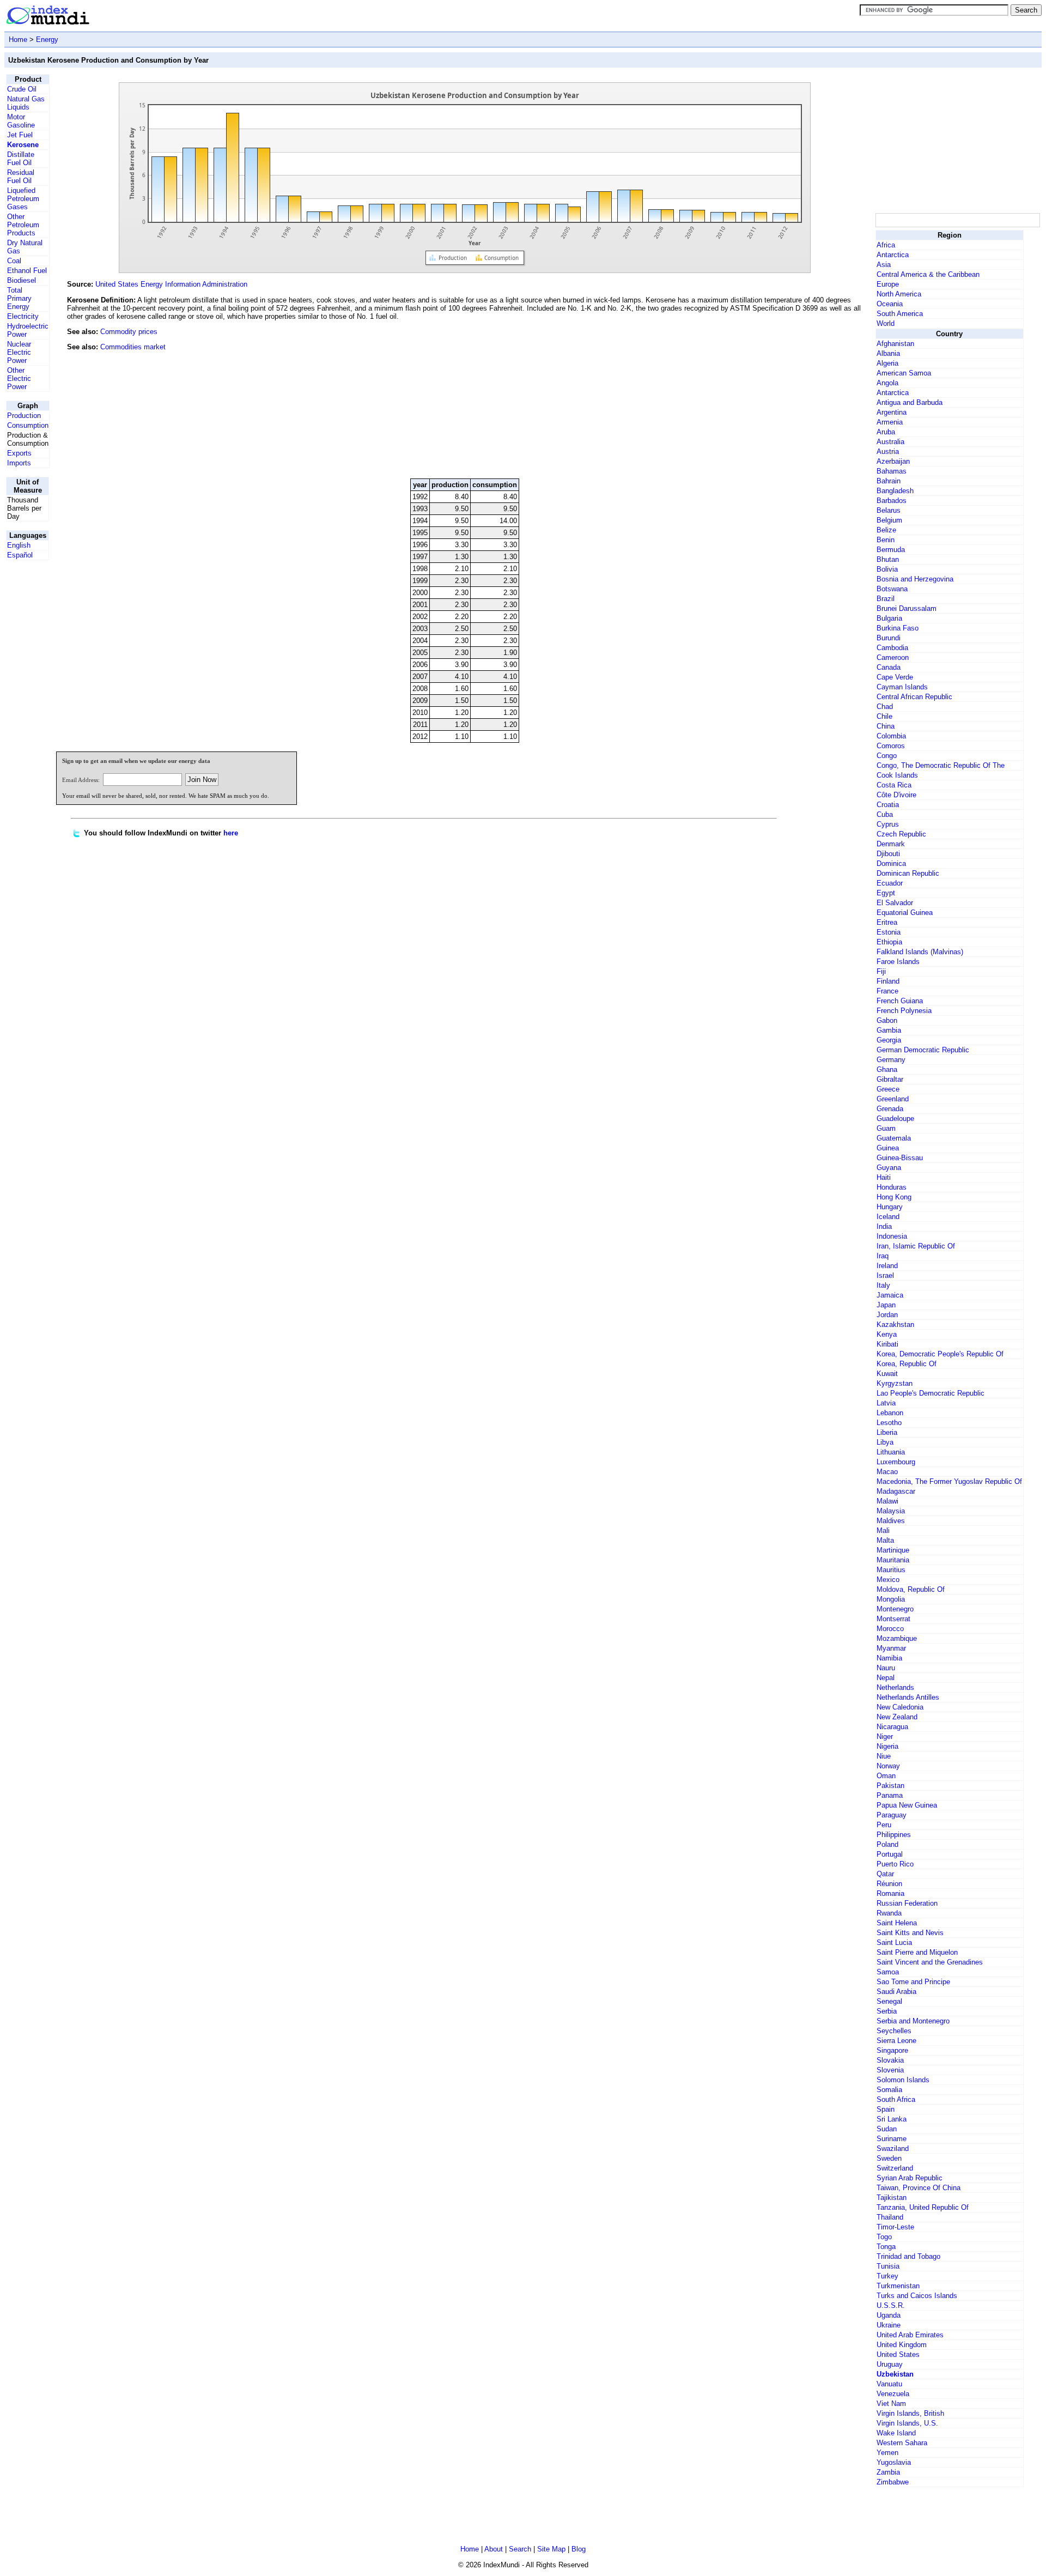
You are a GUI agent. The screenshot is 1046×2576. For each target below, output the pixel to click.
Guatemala (894, 1138)
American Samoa (904, 373)
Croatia (888, 805)
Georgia (889, 1040)
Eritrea (887, 922)
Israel (885, 1275)
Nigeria (887, 1746)
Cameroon (893, 657)
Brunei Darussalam (907, 608)
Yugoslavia (894, 2462)
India (884, 1226)
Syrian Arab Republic (910, 2178)
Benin (886, 540)
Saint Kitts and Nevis (910, 1933)
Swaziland (893, 2148)
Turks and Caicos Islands (917, 2296)
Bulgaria (889, 618)
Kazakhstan (895, 1325)
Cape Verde (895, 677)
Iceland (888, 1217)
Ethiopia (889, 942)
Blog (579, 2549)
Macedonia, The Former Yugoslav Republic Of (949, 1481)
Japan (886, 1305)
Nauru (886, 1668)
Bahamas (892, 471)
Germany (891, 1060)
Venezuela (893, 2394)
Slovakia (890, 2060)
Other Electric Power (19, 378)
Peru (884, 1825)
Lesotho (889, 1423)
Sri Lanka (892, 2119)
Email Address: (81, 780)
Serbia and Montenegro (913, 2021)
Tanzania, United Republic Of (923, 2207)
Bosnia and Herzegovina (915, 579)
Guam (886, 1128)
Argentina (892, 412)
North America (899, 294)
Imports (19, 463)
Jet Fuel (20, 135)
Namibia (889, 1658)
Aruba (886, 432)
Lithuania (891, 1452)
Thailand (890, 2217)
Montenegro (895, 1609)
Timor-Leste (895, 2227)
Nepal (886, 1678)
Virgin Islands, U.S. (907, 2423)
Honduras (892, 1187)
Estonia (889, 932)
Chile (884, 716)
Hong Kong (894, 1197)
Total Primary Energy (19, 298)
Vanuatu (889, 2384)
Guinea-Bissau (900, 1158)
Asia (884, 265)
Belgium (889, 520)
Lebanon (890, 1413)
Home (18, 40)
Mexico (888, 1580)
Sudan (887, 2129)
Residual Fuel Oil (21, 177)
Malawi (887, 1501)
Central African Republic (914, 697)
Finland (888, 981)
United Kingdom (902, 2345)
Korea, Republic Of (907, 1364)
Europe (888, 284)
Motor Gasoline (21, 121)
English (19, 545)
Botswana (892, 589)
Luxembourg (896, 1462)
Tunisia (888, 2266)
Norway (888, 1766)
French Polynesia (904, 1011)
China (886, 726)
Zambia (888, 2472)
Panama (890, 1795)
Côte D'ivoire (896, 795)
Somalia (889, 2090)
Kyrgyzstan (895, 1383)
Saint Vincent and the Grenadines (930, 1962)
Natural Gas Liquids (26, 103)
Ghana (887, 1069)
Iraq (883, 1256)
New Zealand (897, 1717)
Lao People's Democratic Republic (931, 1393)
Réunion (889, 1884)
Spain (886, 2109)
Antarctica (893, 255)
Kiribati (887, 1344)
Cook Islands (897, 775)
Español (20, 555)
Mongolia (891, 1599)
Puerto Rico (895, 1864)
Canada (889, 667)
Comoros (891, 746)
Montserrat (893, 1619)
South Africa (896, 2099)
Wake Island (896, 2433)
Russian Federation (907, 1903)
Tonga (886, 2247)
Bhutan (888, 559)
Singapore (892, 2050)
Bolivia (887, 569)
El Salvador (895, 903)
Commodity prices (129, 332)
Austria (888, 451)
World (886, 323)
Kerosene (23, 145)
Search (520, 2549)
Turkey (887, 2276)
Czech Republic (901, 834)
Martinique (893, 1550)
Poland (887, 1844)
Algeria (887, 363)
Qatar (885, 1874)
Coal (14, 261)
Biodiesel (22, 280)
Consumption (28, 425)
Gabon (887, 1020)
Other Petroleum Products (23, 225)
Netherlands (895, 1687)
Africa (886, 245)
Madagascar (896, 1491)
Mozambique (897, 1638)
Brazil (886, 599)
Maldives (891, 1521)
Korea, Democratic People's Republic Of (940, 1354)
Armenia (890, 422)
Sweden (889, 2158)
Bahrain (889, 481)
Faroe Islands (898, 962)
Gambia (889, 1030)
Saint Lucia (894, 1942)
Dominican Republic (908, 873)
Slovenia (890, 2070)
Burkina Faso (898, 628)
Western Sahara (902, 2443)
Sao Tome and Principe (913, 1982)
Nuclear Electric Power (19, 352)
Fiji (881, 971)
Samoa (888, 1972)
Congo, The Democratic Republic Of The (941, 765)
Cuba (885, 814)
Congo (887, 756)
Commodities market (133, 347)
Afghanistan (895, 344)
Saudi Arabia (896, 1992)
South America (900, 314)
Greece (888, 1089)
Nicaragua (892, 1727)
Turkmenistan (898, 2286)
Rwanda (889, 1913)
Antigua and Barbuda (910, 402)
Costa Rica (894, 785)
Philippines (894, 1835)
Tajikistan (892, 2198)
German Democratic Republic (923, 1050)
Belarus (889, 510)
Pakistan (890, 1786)
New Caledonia (900, 1707)
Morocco (890, 1629)
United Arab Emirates (910, 2335)
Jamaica (890, 1295)
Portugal (890, 1854)
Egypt (886, 893)
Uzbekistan (895, 2374)
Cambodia (892, 648)
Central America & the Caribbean (928, 274)
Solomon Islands (903, 2080)
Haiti (884, 1177)
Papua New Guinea (907, 1805)
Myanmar (891, 1648)
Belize (886, 530)
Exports (19, 453)
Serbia (887, 2011)
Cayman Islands (902, 687)
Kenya (887, 1334)
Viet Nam (891, 2404)
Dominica (891, 863)
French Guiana (900, 1001)
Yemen (887, 2453)
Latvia (886, 1403)
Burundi (889, 638)
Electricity (23, 316)
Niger (885, 1736)
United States (898, 2354)
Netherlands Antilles (908, 1697)
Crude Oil (22, 89)
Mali (883, 1531)
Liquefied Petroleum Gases (23, 199)
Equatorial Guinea (905, 913)
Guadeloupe (895, 1119)
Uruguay (890, 2364)
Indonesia (892, 1236)
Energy (47, 40)
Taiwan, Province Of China (919, 2188)
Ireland (887, 1266)
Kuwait (887, 1374)
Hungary (890, 1207)
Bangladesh (895, 491)
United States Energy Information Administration (171, 284)
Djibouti (888, 854)
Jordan (887, 1315)
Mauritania (893, 1560)
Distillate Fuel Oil (21, 159)
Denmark (891, 844)
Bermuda (891, 550)
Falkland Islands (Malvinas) (920, 952)
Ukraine (889, 2325)
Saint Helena (897, 1923)
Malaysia (891, 1511)
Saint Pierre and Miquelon (917, 1952)
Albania (888, 353)
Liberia (887, 1432)
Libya (885, 1442)
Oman (886, 1776)
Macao (887, 1472)
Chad (885, 707)
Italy (883, 1285)
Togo (884, 2237)
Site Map (551, 2549)
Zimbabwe (893, 2482)
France (887, 991)
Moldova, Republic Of (911, 1589)
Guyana (889, 1168)
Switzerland (895, 2168)
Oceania (890, 304)
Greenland (893, 1099)
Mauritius (891, 1570)
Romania (890, 1893)
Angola (887, 383)
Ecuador (890, 883)
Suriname (892, 2139)
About (494, 2549)
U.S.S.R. (891, 2305)
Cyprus (888, 824)
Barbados (892, 501)
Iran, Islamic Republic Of (916, 1246)
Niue (884, 1756)
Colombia (891, 736)
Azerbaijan (893, 461)
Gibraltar (890, 1079)
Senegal (889, 2001)
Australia (890, 442)
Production (24, 416)
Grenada (890, 1109)
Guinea (888, 1148)
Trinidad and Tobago (908, 2256)
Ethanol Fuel (27, 271)
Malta (885, 1540)
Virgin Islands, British (910, 2413)
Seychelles (894, 2031)
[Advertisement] (792, 396)
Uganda (889, 2315)
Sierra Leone (896, 2041)
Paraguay (892, 1815)
